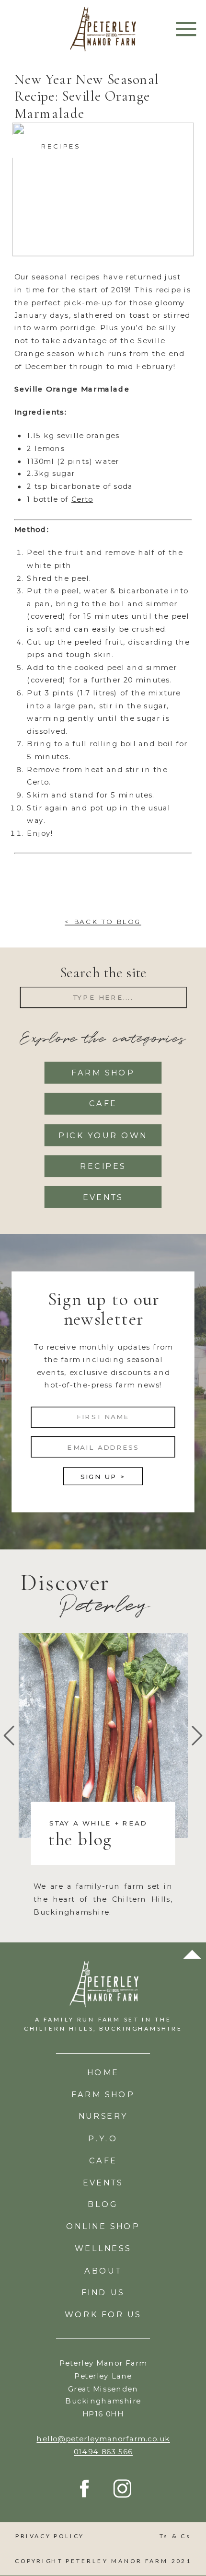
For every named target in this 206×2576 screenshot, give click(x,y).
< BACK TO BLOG (103, 922)
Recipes (60, 146)
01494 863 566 (103, 2452)
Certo (82, 499)
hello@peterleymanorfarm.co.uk (103, 2439)
